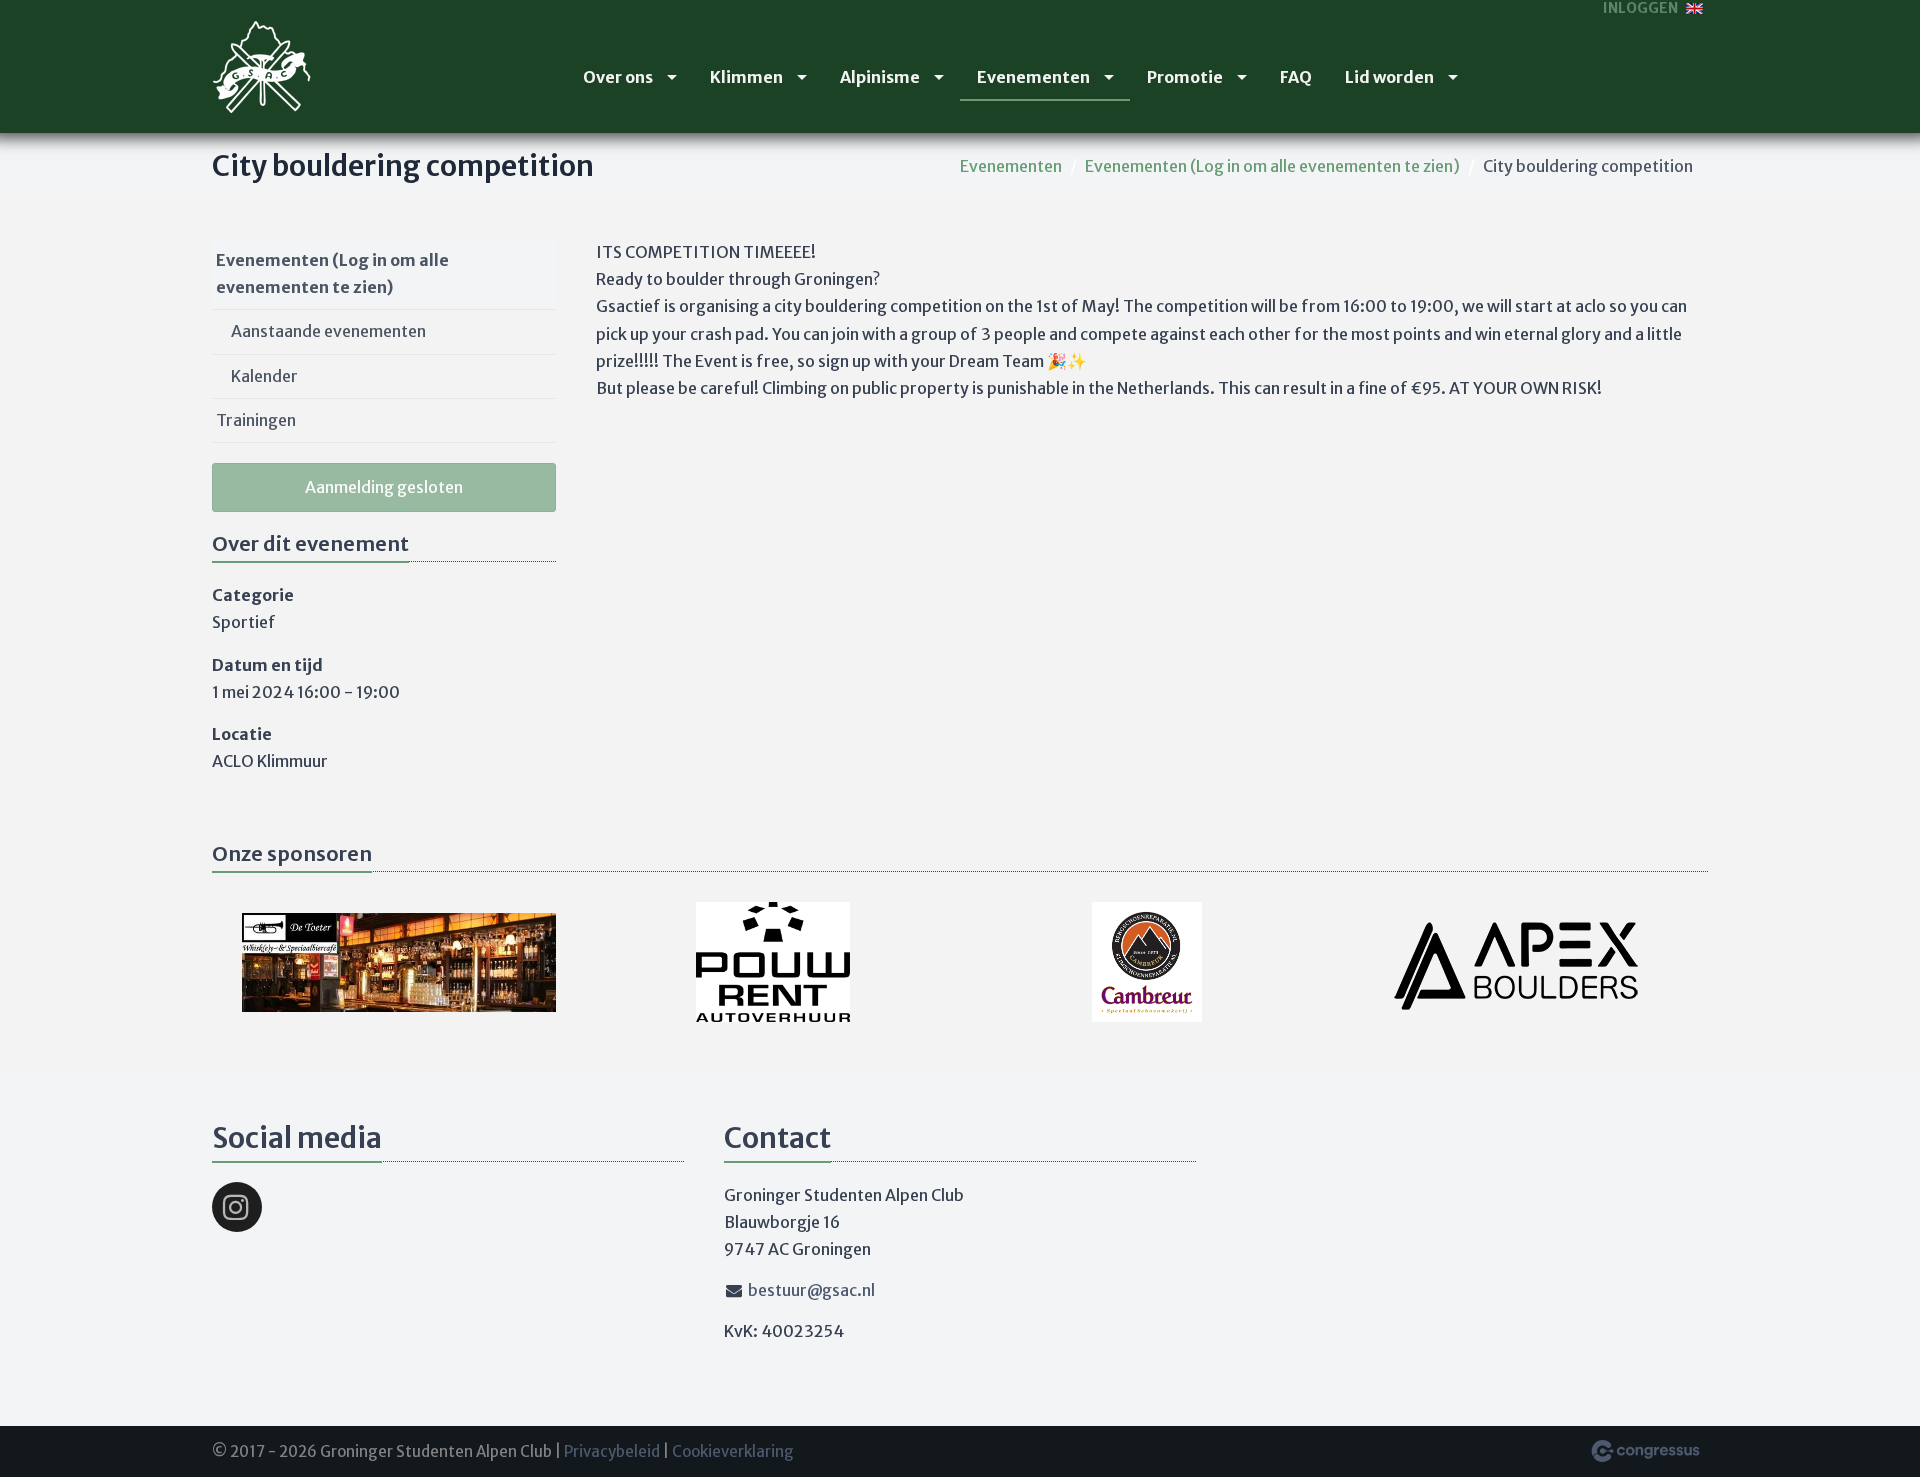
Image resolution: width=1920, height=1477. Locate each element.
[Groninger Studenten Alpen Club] (262, 67)
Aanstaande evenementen (328, 331)
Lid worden (1389, 77)
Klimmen (746, 77)
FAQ (1296, 77)
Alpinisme (880, 77)
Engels (1694, 8)
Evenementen (1033, 77)
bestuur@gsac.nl (811, 1290)
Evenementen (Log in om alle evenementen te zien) (1272, 166)
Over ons (618, 77)
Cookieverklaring (733, 1451)
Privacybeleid (612, 1451)
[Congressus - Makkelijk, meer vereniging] (1645, 1451)
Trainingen (256, 420)
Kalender (264, 376)
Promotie (1185, 77)
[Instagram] (237, 1207)
